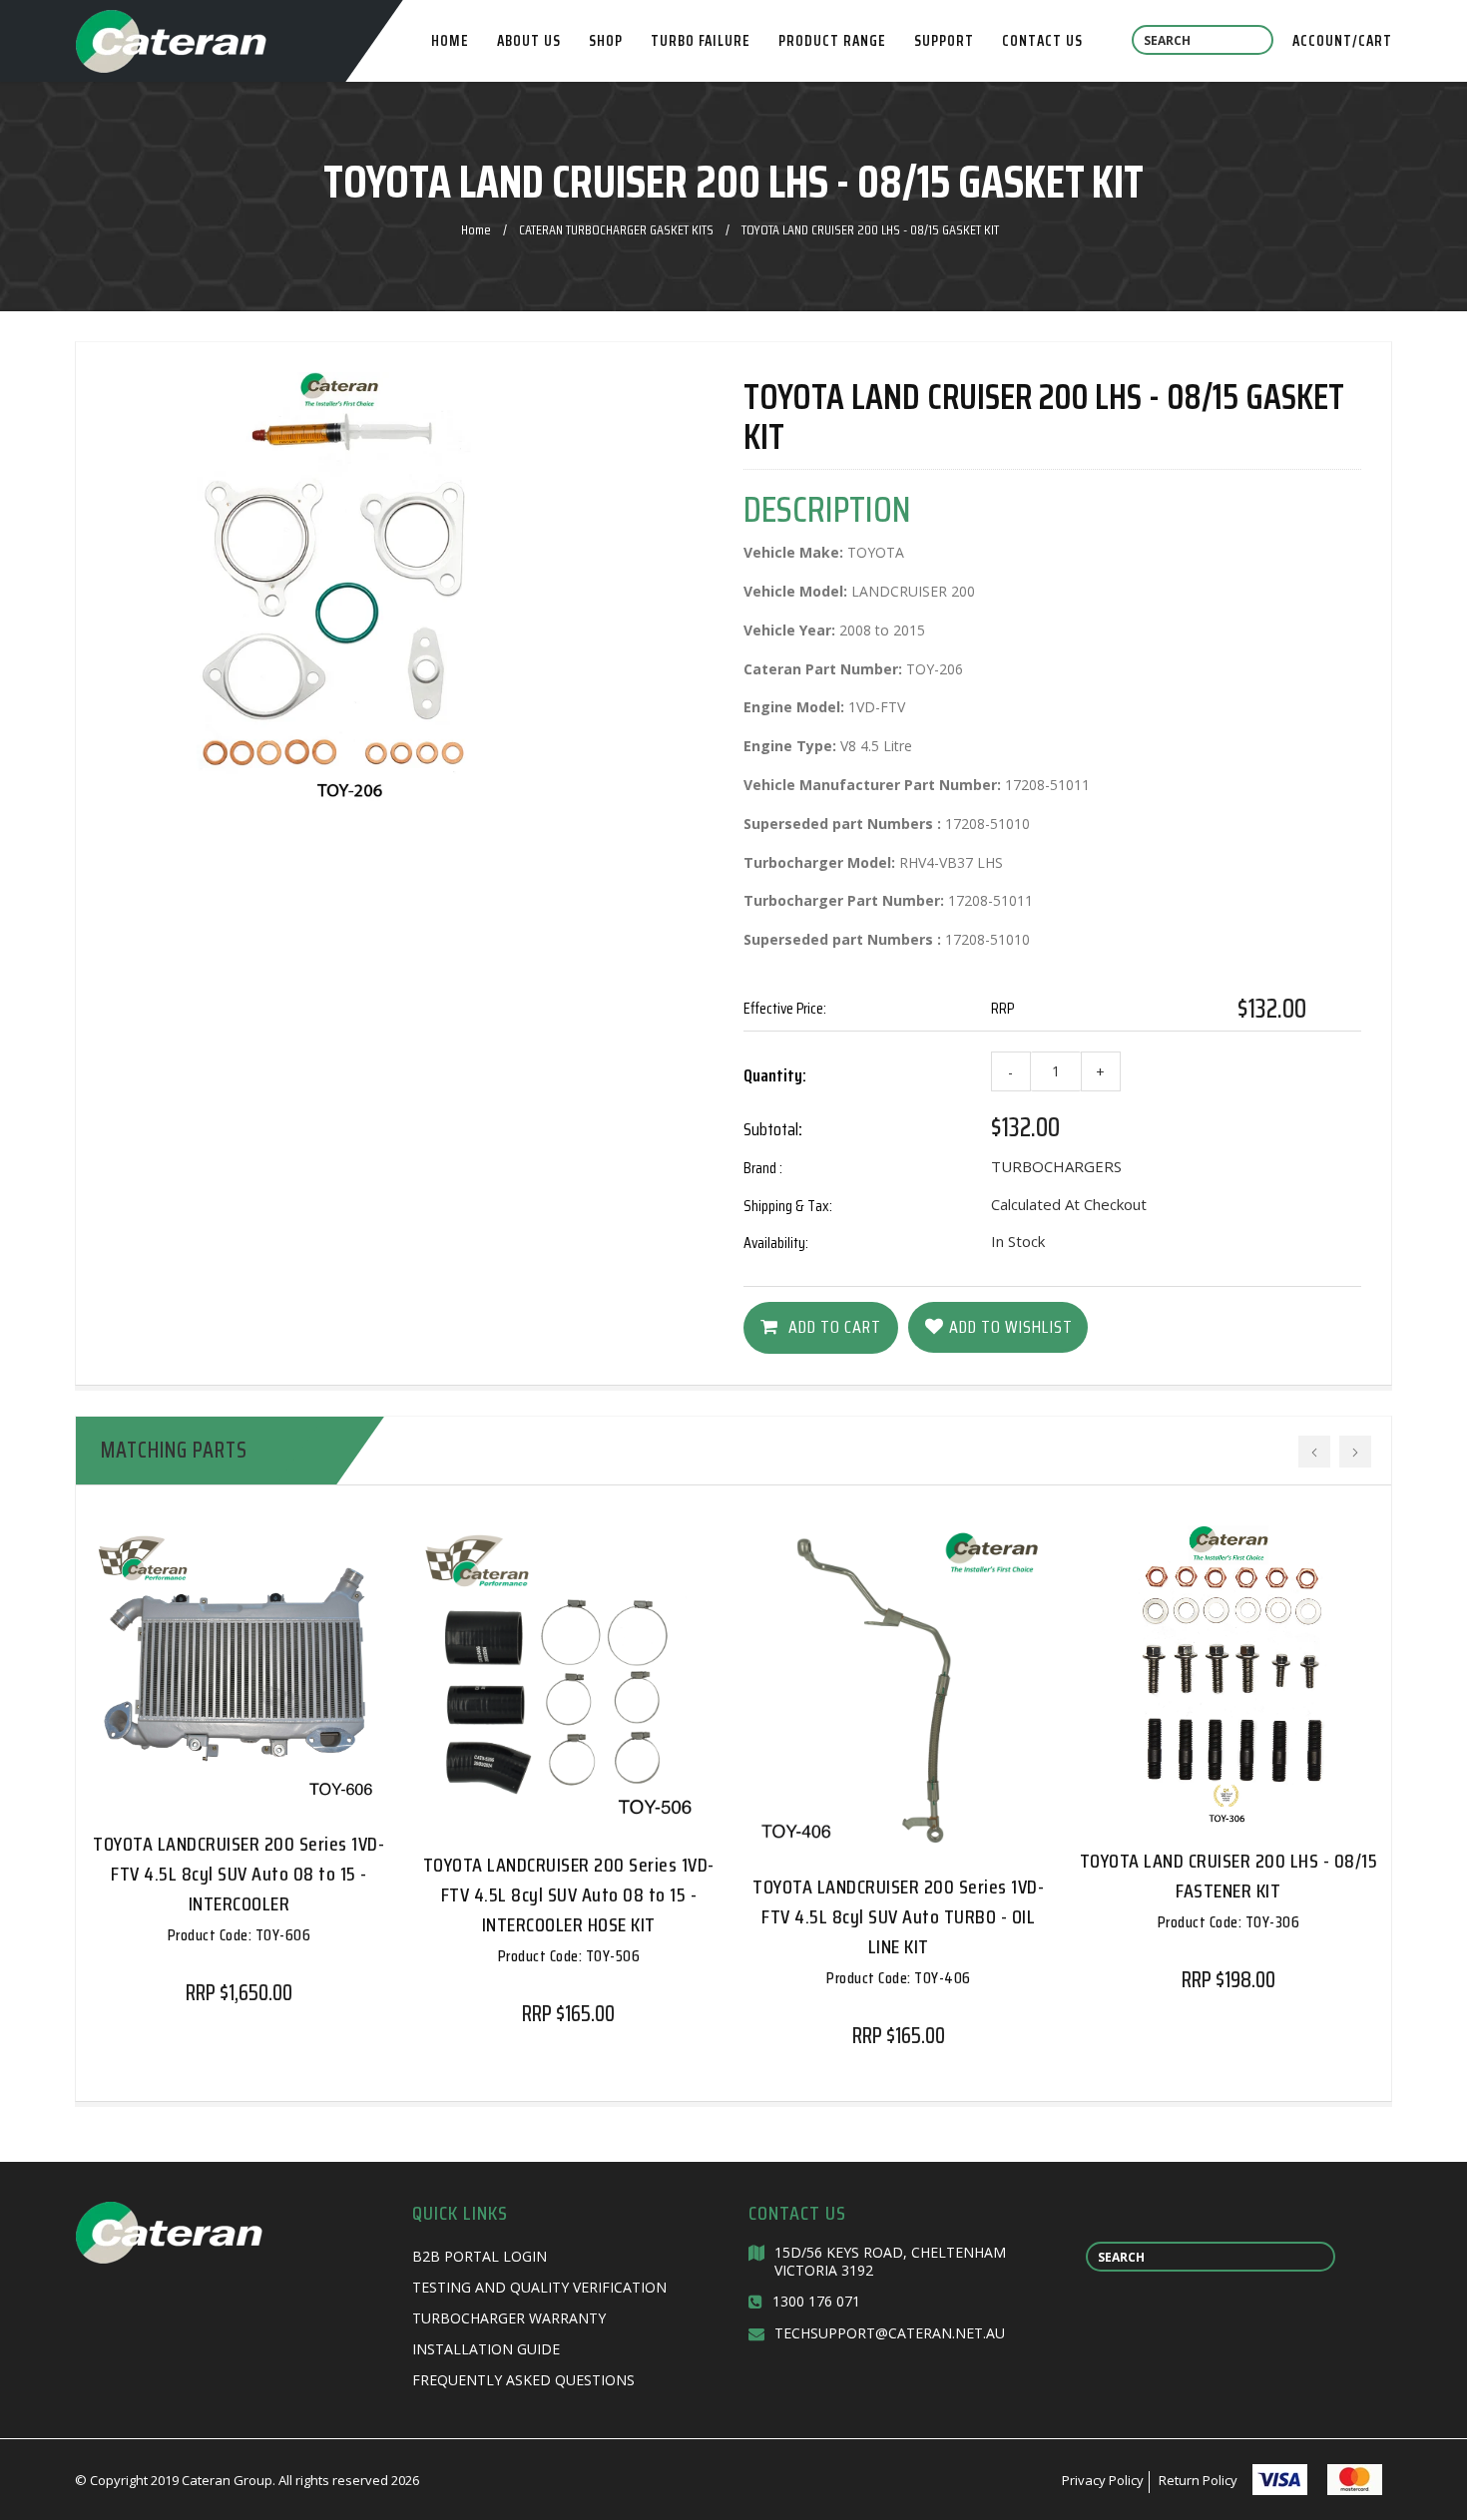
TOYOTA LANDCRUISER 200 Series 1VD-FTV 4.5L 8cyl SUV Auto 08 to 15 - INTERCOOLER (239, 1888)
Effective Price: (785, 1008)
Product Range (832, 41)
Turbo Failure (701, 41)
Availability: (776, 1243)
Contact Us (1042, 41)
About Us (529, 41)
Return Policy (1198, 2480)
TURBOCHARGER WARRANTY (509, 2318)
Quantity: (775, 1075)
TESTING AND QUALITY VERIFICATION (539, 2287)
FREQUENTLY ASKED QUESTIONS (523, 2380)
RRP (1002, 1008)
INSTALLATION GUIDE (486, 2349)
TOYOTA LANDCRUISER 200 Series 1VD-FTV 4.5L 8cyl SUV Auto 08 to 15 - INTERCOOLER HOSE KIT (569, 1908)
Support (944, 41)
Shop (606, 41)
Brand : (763, 1168)
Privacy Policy (1103, 2480)
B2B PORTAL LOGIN (480, 2256)
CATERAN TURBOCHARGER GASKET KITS (616, 229)
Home (450, 41)
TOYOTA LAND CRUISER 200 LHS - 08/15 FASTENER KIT (1229, 1890)
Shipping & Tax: (788, 1206)
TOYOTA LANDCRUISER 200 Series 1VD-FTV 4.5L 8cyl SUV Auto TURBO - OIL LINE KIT (898, 1930)
